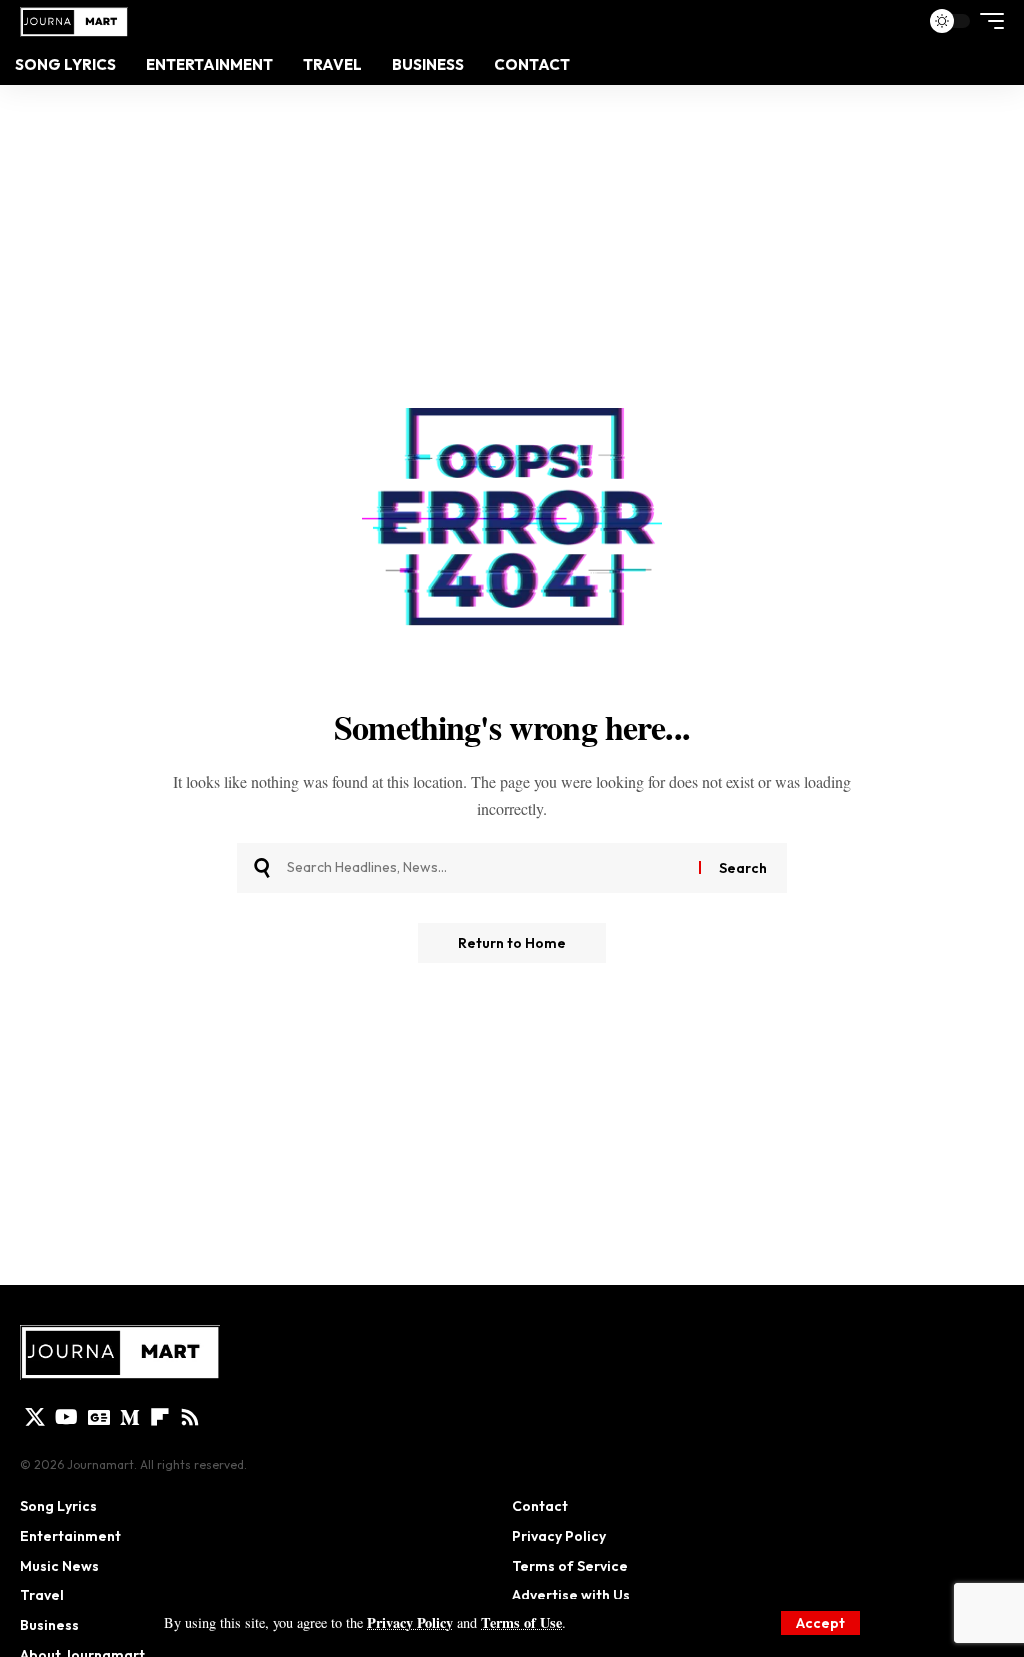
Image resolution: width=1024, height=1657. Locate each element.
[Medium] (130, 1417)
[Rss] (190, 1417)
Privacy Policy (410, 1622)
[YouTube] (66, 1417)
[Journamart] (74, 20)
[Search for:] (485, 868)
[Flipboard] (160, 1417)
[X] (35, 1417)
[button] (820, 1623)
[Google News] (99, 1417)
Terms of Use (521, 1622)
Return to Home (512, 943)
